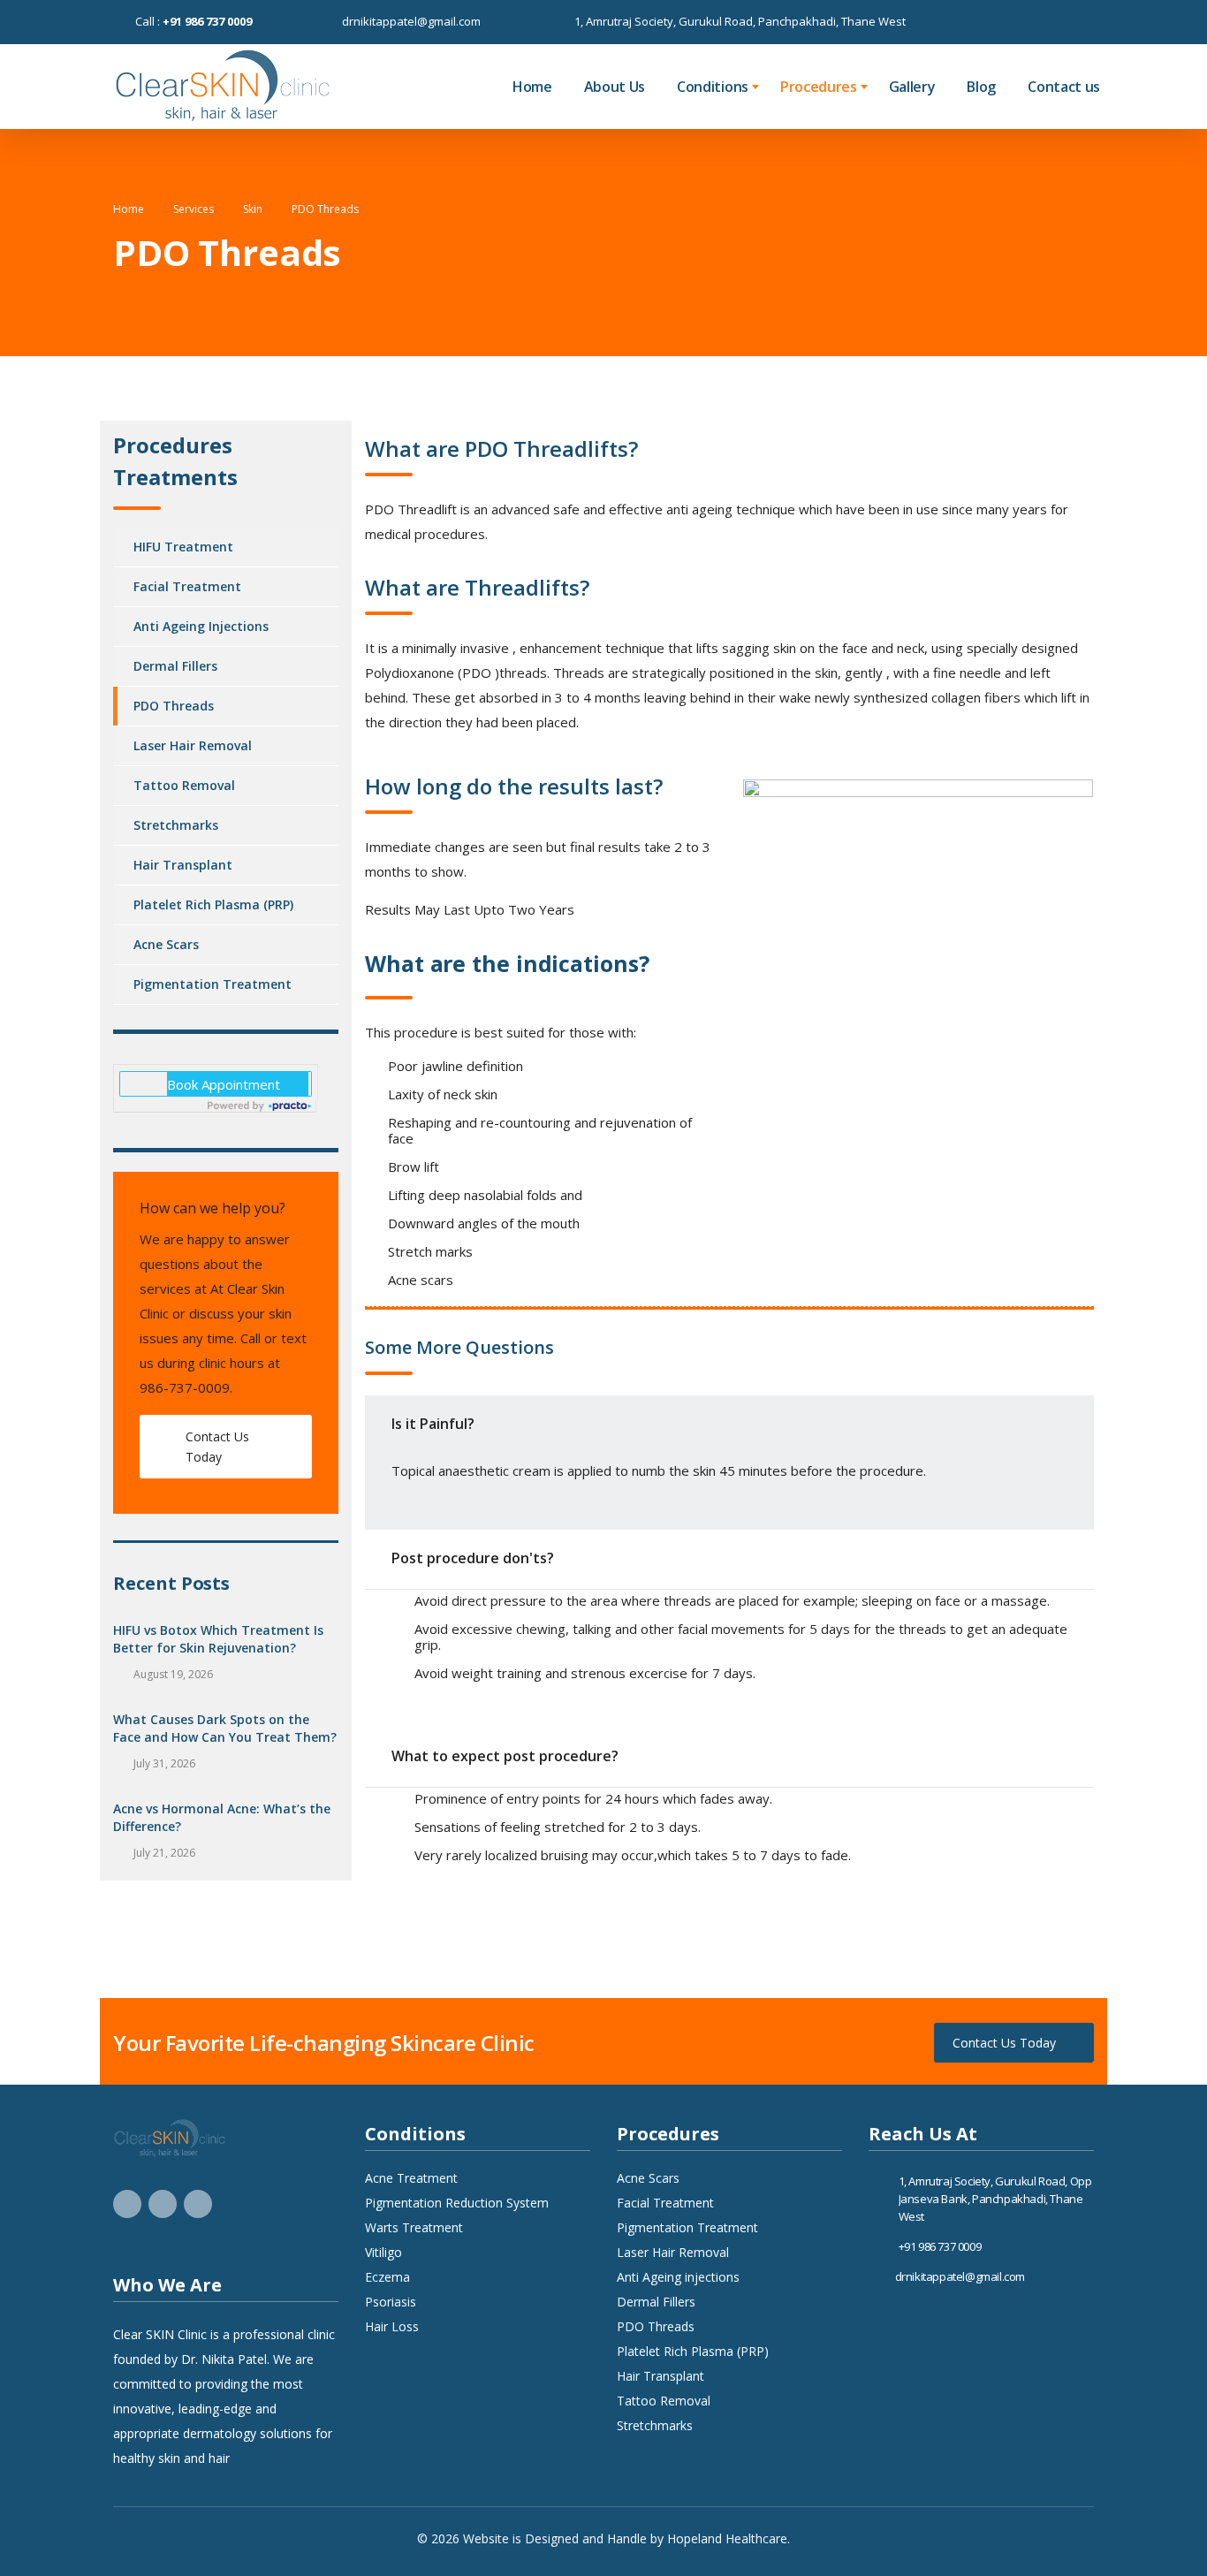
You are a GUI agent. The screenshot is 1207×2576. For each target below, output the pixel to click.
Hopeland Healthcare (727, 2538)
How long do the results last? (514, 786)
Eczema (387, 2277)
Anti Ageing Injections (201, 626)
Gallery (912, 87)
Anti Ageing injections (678, 2277)
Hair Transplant (183, 865)
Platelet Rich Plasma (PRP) (213, 904)
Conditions (713, 87)
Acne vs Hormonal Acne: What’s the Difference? (222, 1817)
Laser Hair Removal (193, 745)
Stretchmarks (176, 825)
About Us (615, 87)
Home (532, 87)
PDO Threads (174, 706)
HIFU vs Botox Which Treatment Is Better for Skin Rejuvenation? (218, 1639)
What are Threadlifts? (477, 587)
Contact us (1064, 87)
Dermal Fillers (175, 666)
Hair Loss (392, 2327)
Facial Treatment (187, 586)
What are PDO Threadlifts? (501, 448)
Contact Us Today (217, 1447)
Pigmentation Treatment (213, 984)
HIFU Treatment (183, 547)
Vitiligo (383, 2253)
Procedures (819, 87)
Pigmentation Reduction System (457, 2203)
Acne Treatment (411, 2178)
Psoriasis (391, 2302)
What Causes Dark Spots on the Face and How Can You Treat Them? (225, 1728)
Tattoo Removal (184, 785)
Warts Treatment (414, 2228)
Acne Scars (166, 944)
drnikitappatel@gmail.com (411, 21)
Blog (981, 87)
